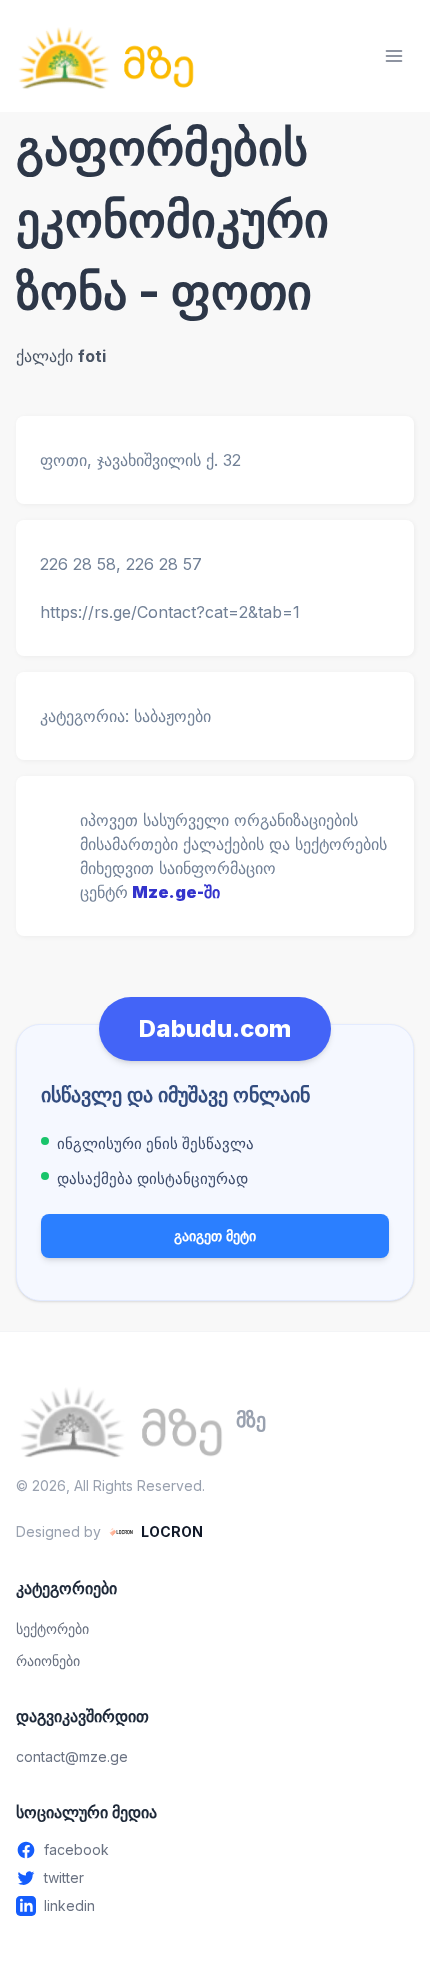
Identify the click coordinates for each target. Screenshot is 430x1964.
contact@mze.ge (72, 1756)
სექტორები (52, 1628)
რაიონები (48, 1660)
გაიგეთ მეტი (215, 1235)
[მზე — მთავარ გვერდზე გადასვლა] (106, 56)
